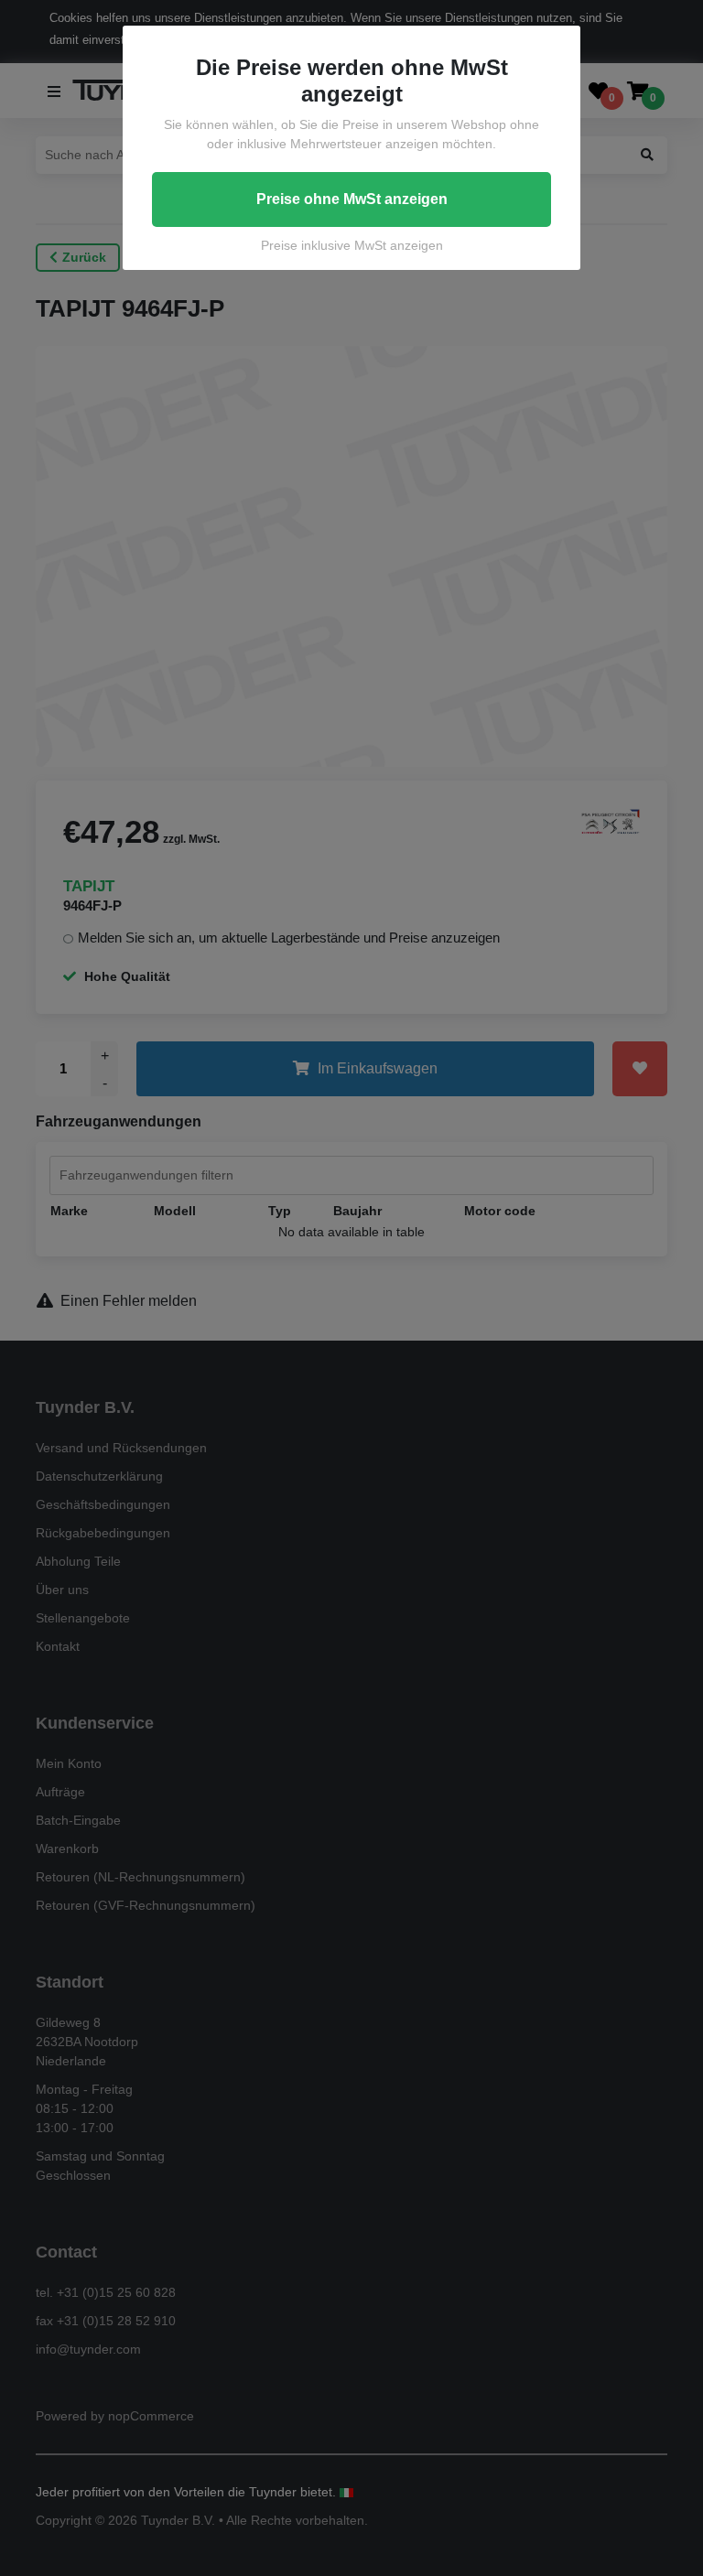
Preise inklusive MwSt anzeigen (352, 245)
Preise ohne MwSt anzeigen (352, 199)
